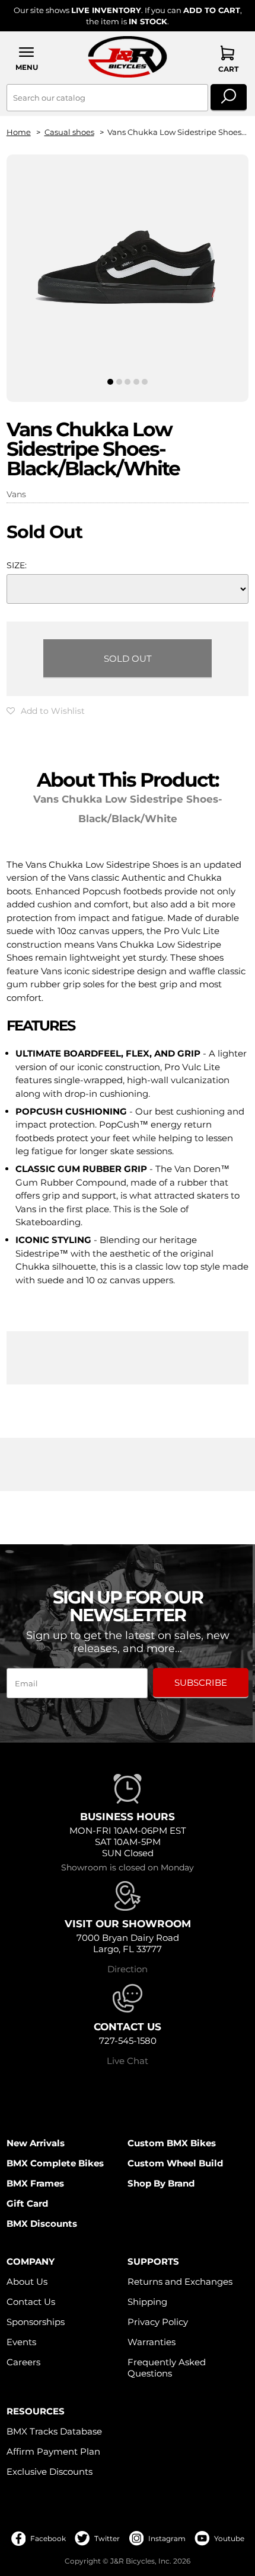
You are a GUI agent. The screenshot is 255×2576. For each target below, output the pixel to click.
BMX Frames (35, 2183)
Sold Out (128, 659)
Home (19, 132)
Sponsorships (36, 2322)
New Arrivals (36, 2143)
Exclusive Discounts (50, 2472)
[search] (229, 98)
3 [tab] (128, 382)
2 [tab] (119, 382)
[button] (27, 58)
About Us (27, 2282)
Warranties (152, 2342)
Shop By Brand (161, 2183)
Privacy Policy (158, 2322)
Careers (23, 2362)
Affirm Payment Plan (53, 2451)
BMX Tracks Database (54, 2431)
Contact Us (31, 2302)
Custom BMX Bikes (172, 2143)
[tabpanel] (128, 268)
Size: (17, 565)
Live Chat (128, 2061)
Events (21, 2342)
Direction (128, 1969)
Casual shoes (69, 132)
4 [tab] (136, 382)
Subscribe (201, 1683)
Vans (16, 494)
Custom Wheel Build (175, 2163)
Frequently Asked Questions (167, 2368)
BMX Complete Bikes (55, 2163)
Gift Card (27, 2203)
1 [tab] (111, 382)
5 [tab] (145, 382)
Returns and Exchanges (180, 2282)
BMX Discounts (42, 2224)
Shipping (147, 2302)
